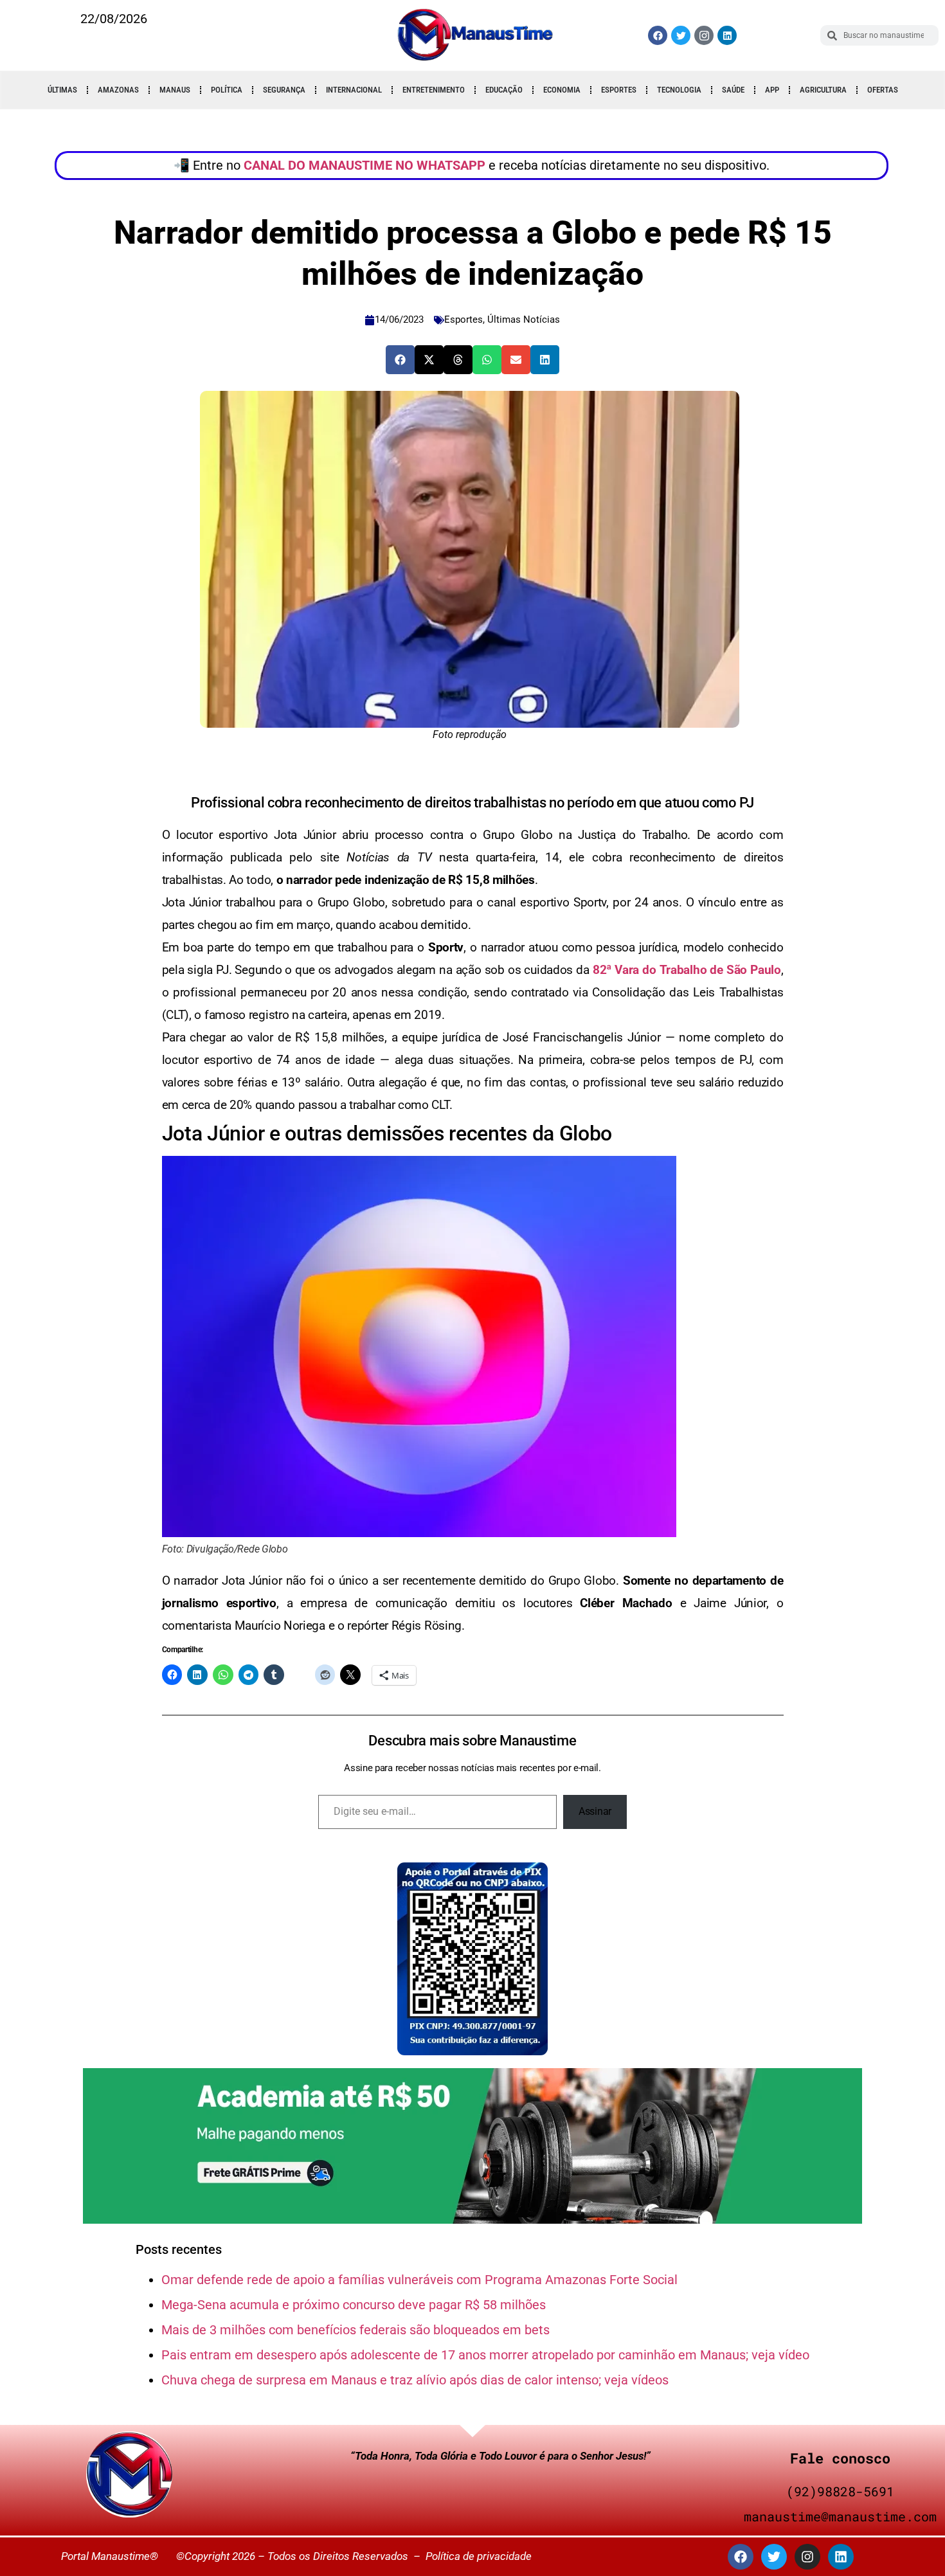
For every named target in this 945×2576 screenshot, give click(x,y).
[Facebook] (658, 35)
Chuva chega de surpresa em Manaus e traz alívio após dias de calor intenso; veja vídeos (415, 2380)
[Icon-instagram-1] (704, 35)
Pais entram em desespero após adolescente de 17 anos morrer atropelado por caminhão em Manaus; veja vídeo (485, 2355)
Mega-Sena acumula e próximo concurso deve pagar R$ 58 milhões (354, 2305)
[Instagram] (807, 2557)
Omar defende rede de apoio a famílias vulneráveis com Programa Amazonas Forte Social (419, 2280)
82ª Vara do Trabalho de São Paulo (685, 970)
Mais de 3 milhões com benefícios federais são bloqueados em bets (355, 2330)
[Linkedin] (727, 35)
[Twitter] (681, 35)
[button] (400, 360)
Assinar (595, 1811)
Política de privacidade (479, 2556)
